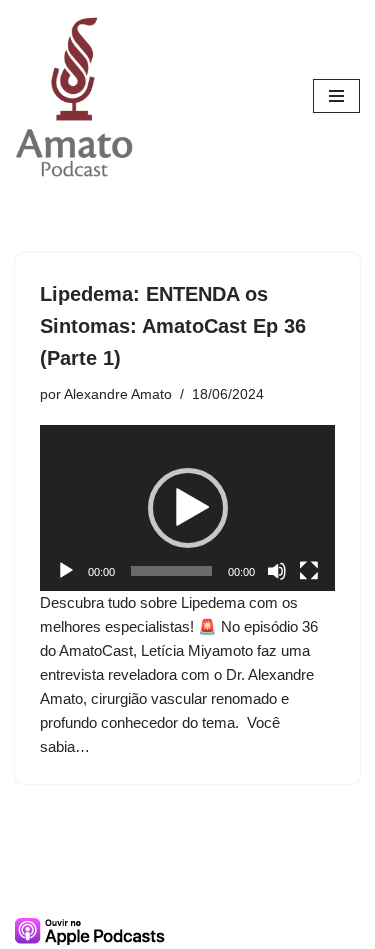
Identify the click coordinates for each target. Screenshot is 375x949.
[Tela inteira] (309, 571)
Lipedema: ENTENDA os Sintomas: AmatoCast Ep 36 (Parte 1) (173, 326)
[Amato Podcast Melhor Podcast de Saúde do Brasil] (75, 96)
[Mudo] (277, 571)
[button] (188, 508)
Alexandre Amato (118, 394)
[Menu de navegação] (336, 96)
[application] (187, 508)
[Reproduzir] (66, 571)
